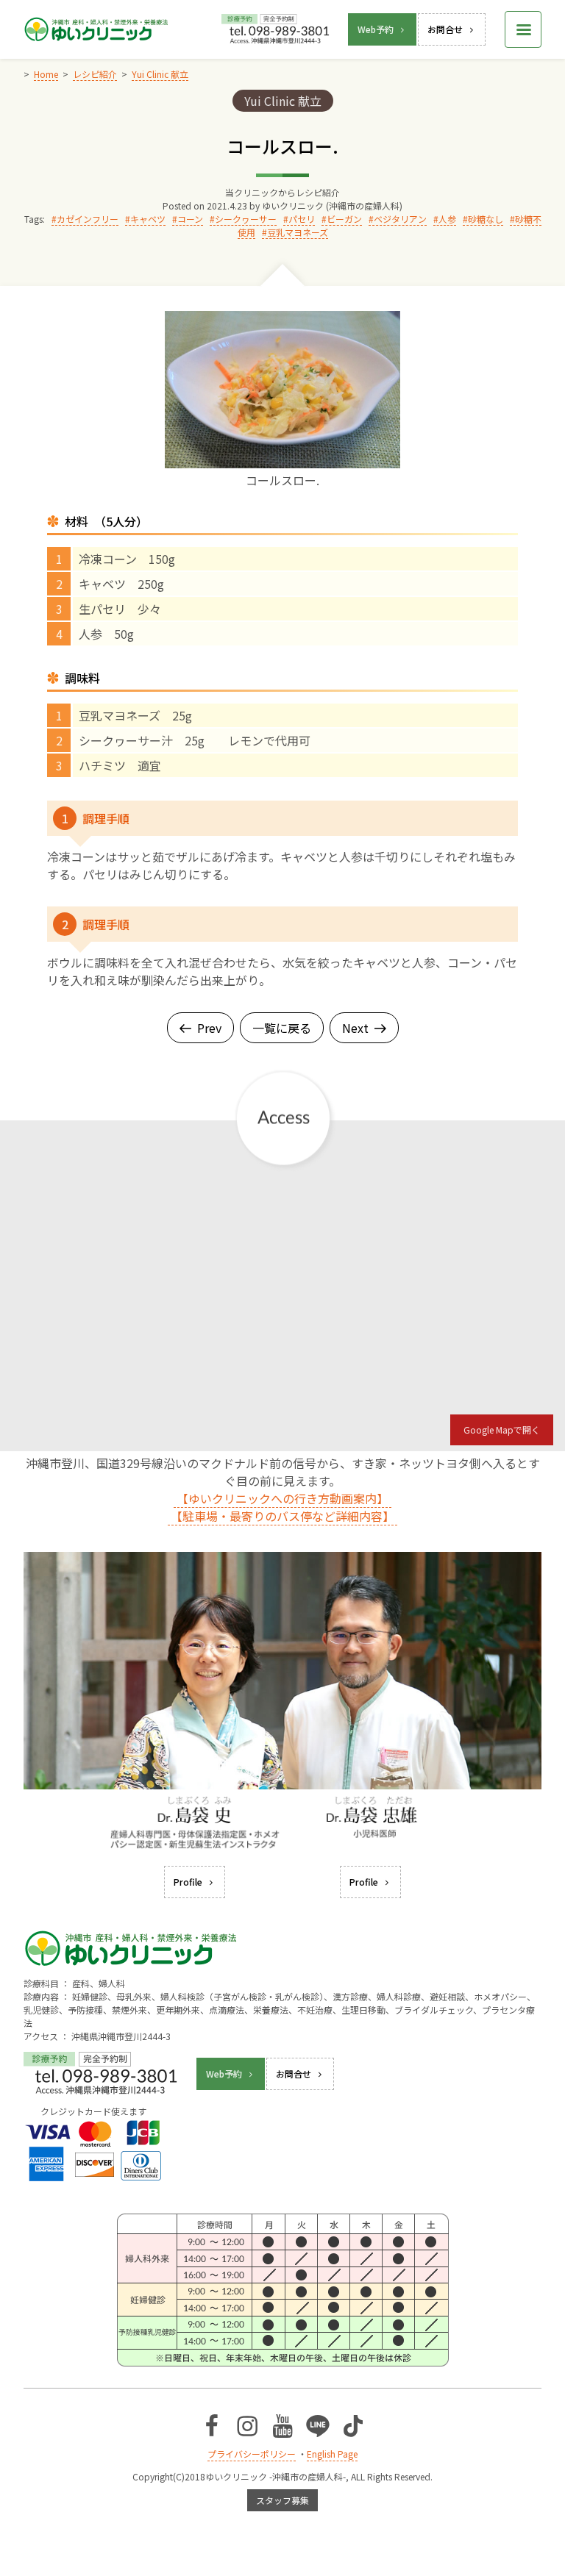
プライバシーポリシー (252, 2454)
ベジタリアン (400, 219)
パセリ (302, 219)
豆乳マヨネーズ (298, 232)
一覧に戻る (282, 1028)
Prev (209, 1028)
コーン (190, 219)
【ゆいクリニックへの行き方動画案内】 (282, 1498)
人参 (447, 219)
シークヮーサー (246, 219)
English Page (332, 2454)
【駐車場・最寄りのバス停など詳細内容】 (282, 1516)
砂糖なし (486, 219)
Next (355, 1028)
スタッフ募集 (282, 2500)
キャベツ (148, 219)
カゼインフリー (88, 219)
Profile (188, 1882)
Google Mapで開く (502, 1430)
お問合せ (445, 29)
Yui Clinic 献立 (283, 101)
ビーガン (344, 219)
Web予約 (376, 29)
